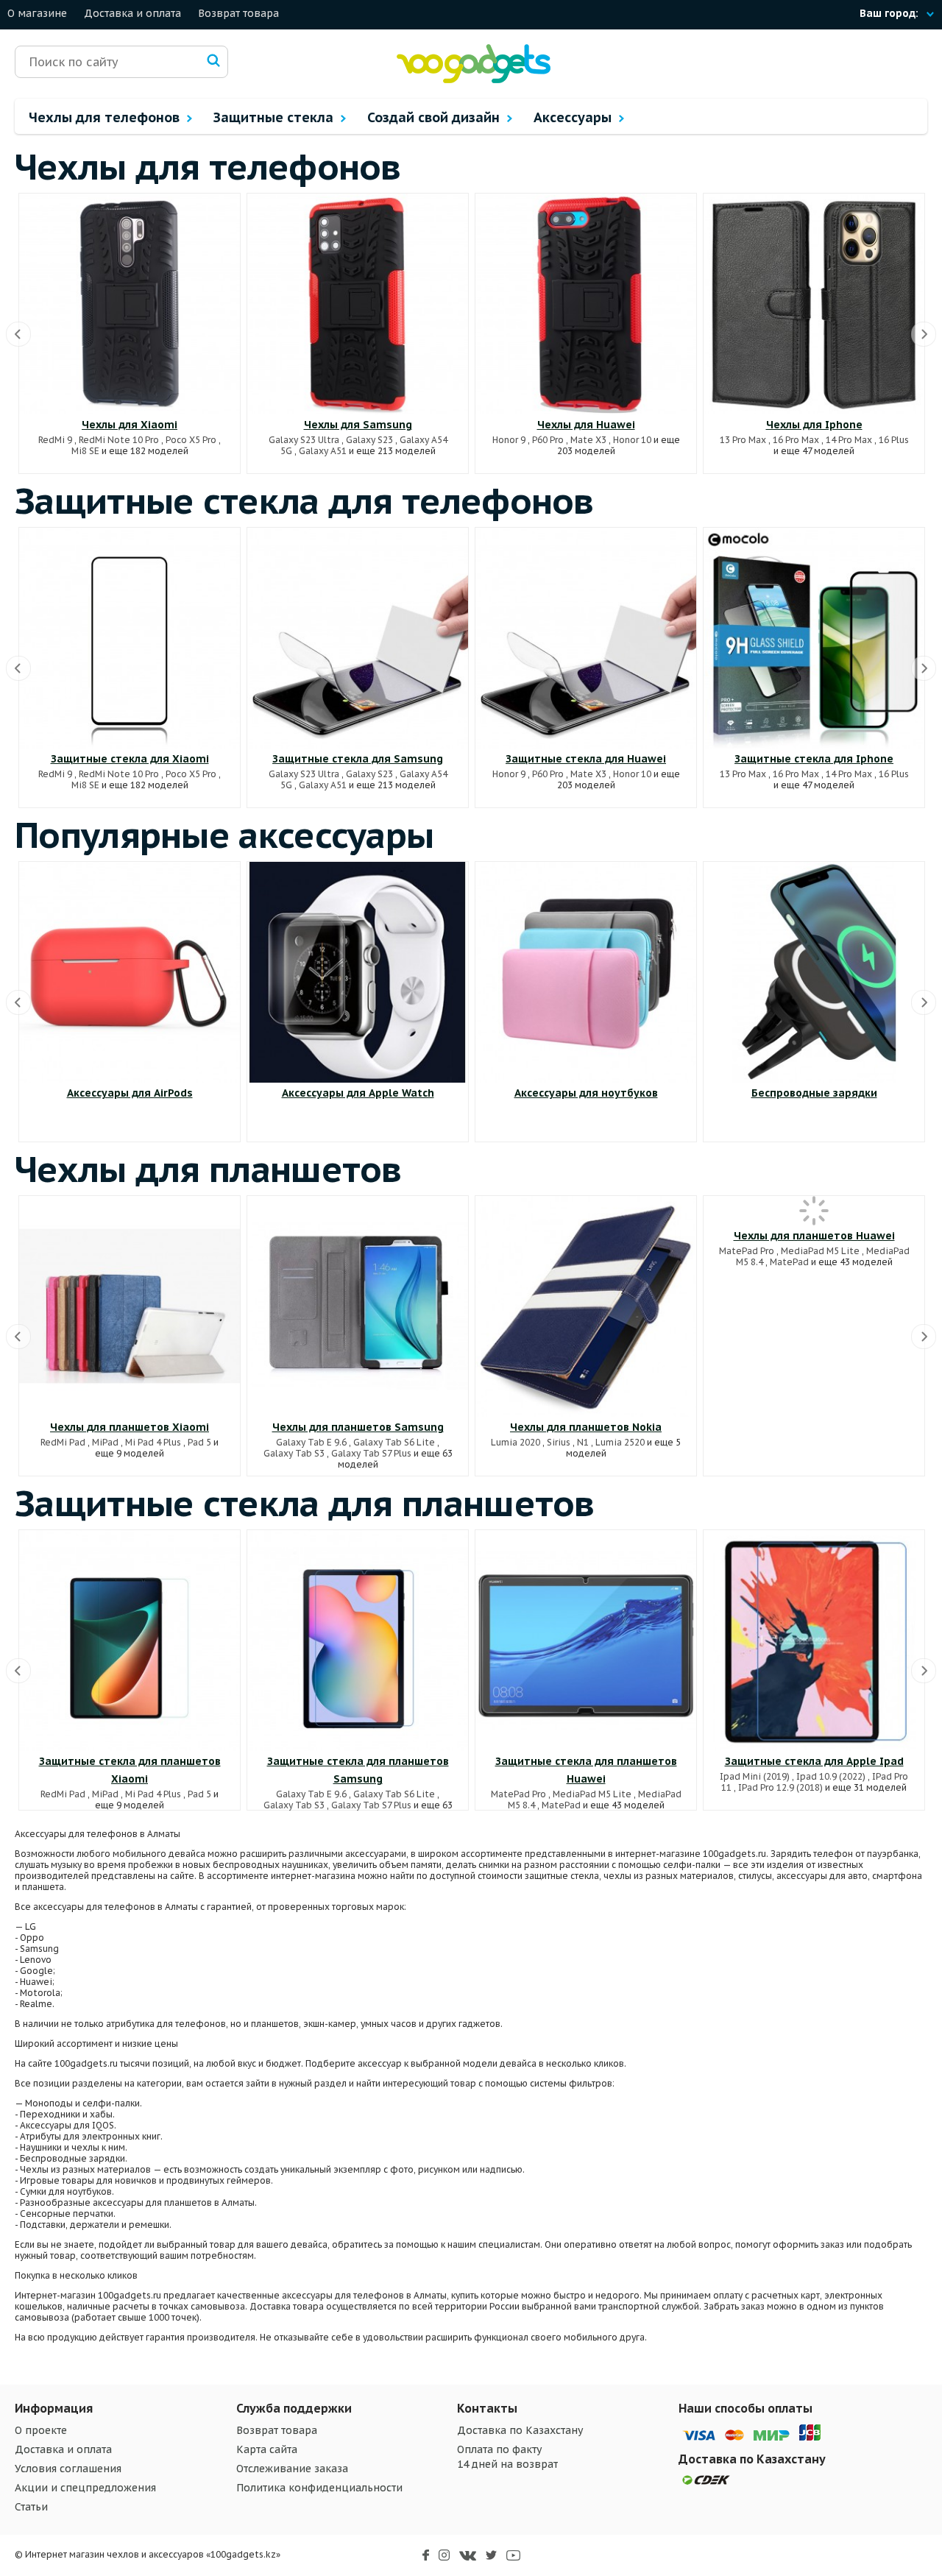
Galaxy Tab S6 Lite (394, 1442)
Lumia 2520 (620, 1442)
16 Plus (894, 440)
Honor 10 (632, 440)
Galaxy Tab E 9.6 (311, 1442)
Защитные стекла (275, 117)
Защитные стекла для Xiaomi (130, 759)
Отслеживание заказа (292, 2469)
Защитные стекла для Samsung (358, 759)
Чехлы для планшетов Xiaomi (130, 1427)
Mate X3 (588, 440)
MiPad (105, 1442)
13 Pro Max (743, 440)
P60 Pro (548, 440)
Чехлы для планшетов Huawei (814, 1236)
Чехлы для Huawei (586, 425)
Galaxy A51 (323, 451)
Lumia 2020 (516, 1442)
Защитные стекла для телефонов (304, 500)
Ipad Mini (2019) (755, 1776)
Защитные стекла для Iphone (814, 759)
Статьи (31, 2507)
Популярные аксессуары (224, 835)
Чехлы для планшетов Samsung (358, 1427)
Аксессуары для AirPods (130, 1093)
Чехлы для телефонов (106, 117)
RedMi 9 (55, 440)
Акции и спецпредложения (85, 2488)
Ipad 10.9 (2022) (831, 1776)
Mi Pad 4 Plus (153, 1442)
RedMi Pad (63, 1442)
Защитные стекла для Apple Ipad (814, 1761)
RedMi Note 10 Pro (119, 440)
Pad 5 (199, 1442)
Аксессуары (574, 117)
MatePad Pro (747, 1251)
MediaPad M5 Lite (820, 1251)
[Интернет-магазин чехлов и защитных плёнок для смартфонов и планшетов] (474, 80)
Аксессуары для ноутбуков (586, 1093)
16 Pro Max (796, 440)
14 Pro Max (849, 440)
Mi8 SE (85, 451)
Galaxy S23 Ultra (304, 440)
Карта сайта (267, 2449)
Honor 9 (509, 440)
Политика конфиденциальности (319, 2488)
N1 (583, 1442)
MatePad (789, 1262)
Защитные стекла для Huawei (586, 759)
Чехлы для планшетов (208, 1169)
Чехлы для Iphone (814, 425)
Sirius (559, 1442)
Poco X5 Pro (191, 440)
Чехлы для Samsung (358, 425)
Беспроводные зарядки (814, 1093)
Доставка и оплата (132, 13)
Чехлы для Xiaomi (130, 425)
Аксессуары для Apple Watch (358, 1093)
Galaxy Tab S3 (294, 1453)
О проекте (41, 2430)
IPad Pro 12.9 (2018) (780, 1787)
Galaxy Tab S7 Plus (371, 1453)
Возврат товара (238, 13)
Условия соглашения (68, 2469)
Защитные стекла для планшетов (305, 1503)
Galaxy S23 (369, 440)
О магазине (37, 13)
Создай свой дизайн (435, 117)
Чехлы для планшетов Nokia (586, 1427)
